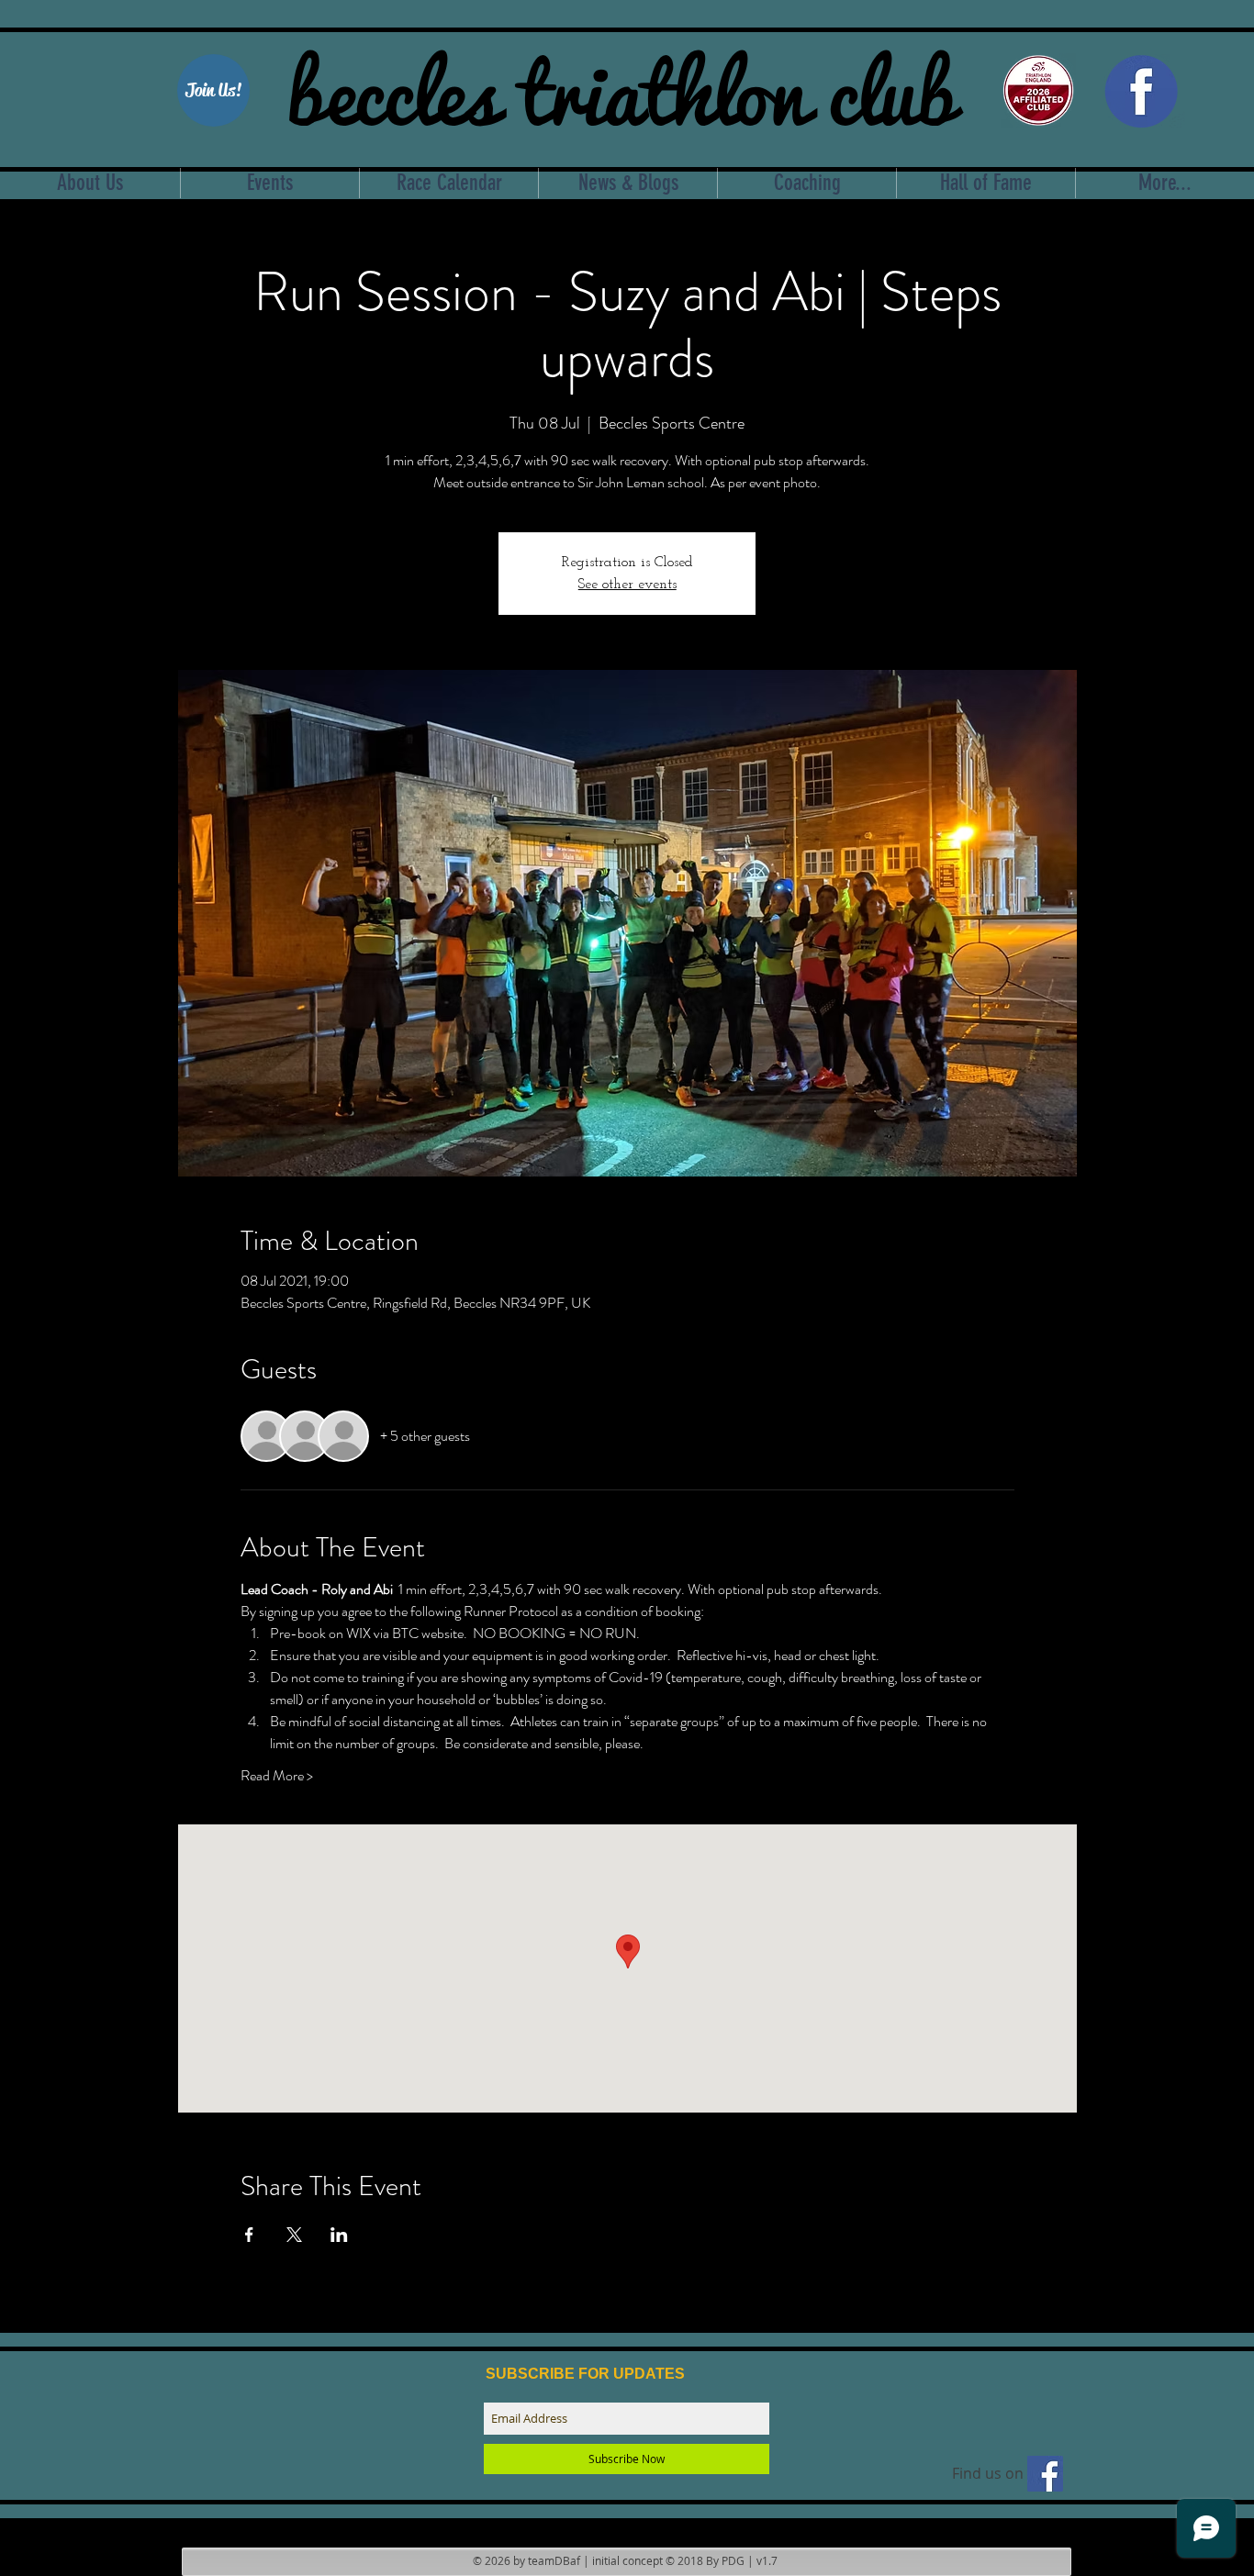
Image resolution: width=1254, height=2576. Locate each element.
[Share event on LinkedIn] (339, 2235)
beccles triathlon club (621, 87)
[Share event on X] (294, 2235)
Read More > (277, 1776)
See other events (627, 585)
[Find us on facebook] (1045, 2474)
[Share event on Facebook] (249, 2235)
